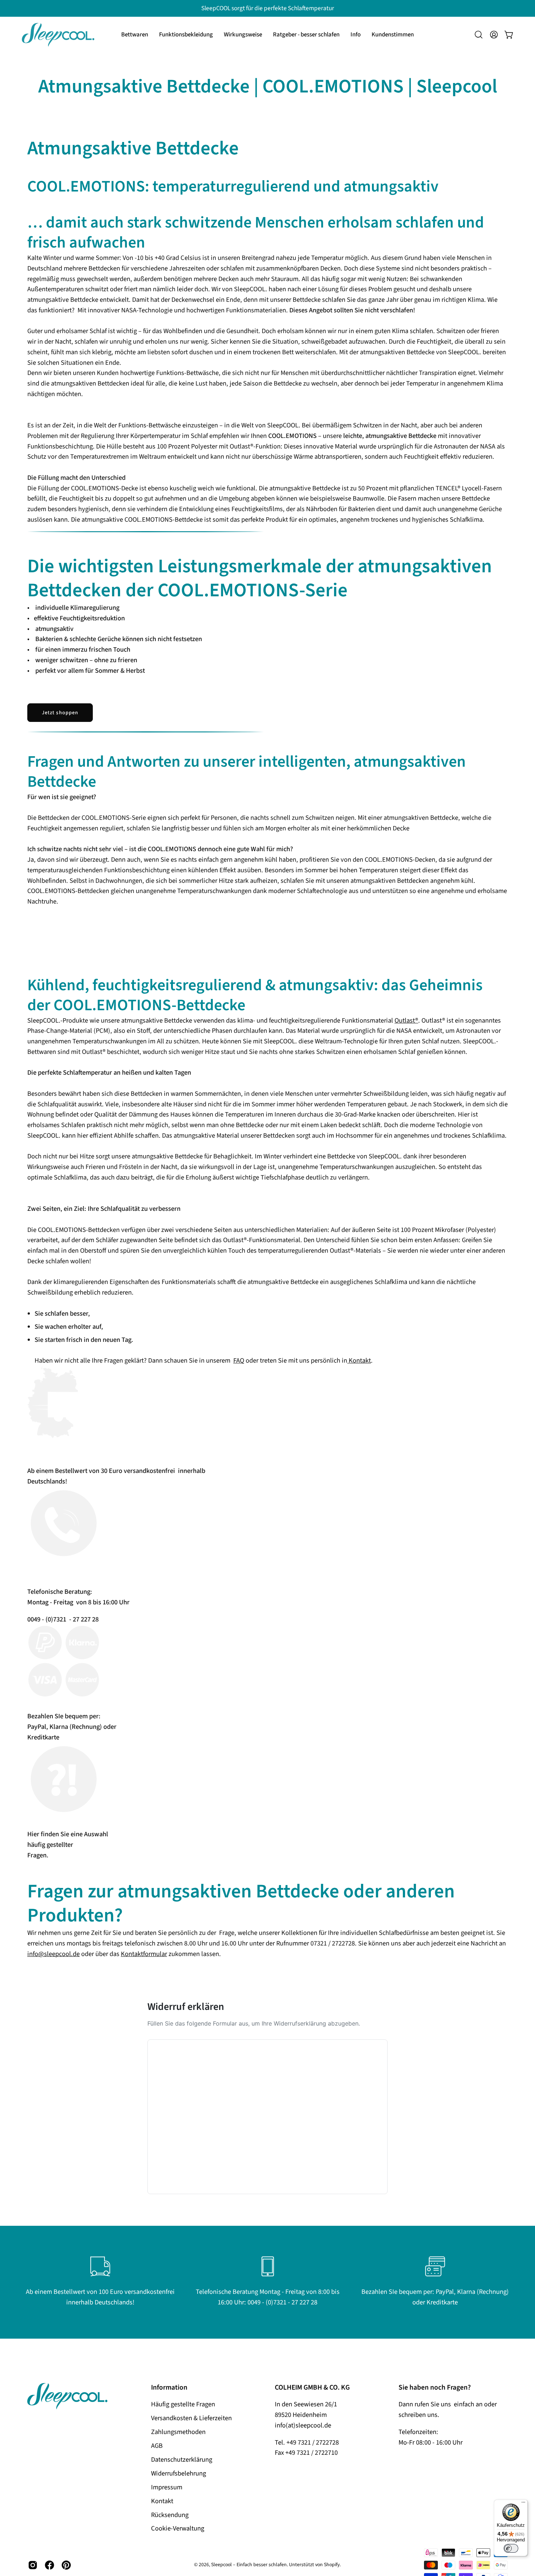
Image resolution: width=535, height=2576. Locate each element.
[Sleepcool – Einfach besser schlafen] (58, 35)
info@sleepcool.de (53, 1954)
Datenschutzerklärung (182, 2460)
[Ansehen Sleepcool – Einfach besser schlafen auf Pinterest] (66, 2565)
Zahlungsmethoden (178, 2432)
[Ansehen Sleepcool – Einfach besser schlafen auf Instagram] (33, 2565)
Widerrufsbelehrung (179, 2473)
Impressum (167, 2487)
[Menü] (523, 2504)
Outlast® (406, 1020)
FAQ (239, 1360)
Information (169, 2387)
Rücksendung (170, 2515)
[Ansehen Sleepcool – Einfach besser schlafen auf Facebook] (49, 2565)
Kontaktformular (144, 1954)
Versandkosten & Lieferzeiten (191, 2418)
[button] (186, 35)
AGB (157, 2446)
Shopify (332, 2565)
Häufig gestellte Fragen (183, 2404)
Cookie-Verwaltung (178, 2529)
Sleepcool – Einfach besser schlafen (249, 2565)
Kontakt (359, 1360)
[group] (267, 8)
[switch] (511, 2548)
